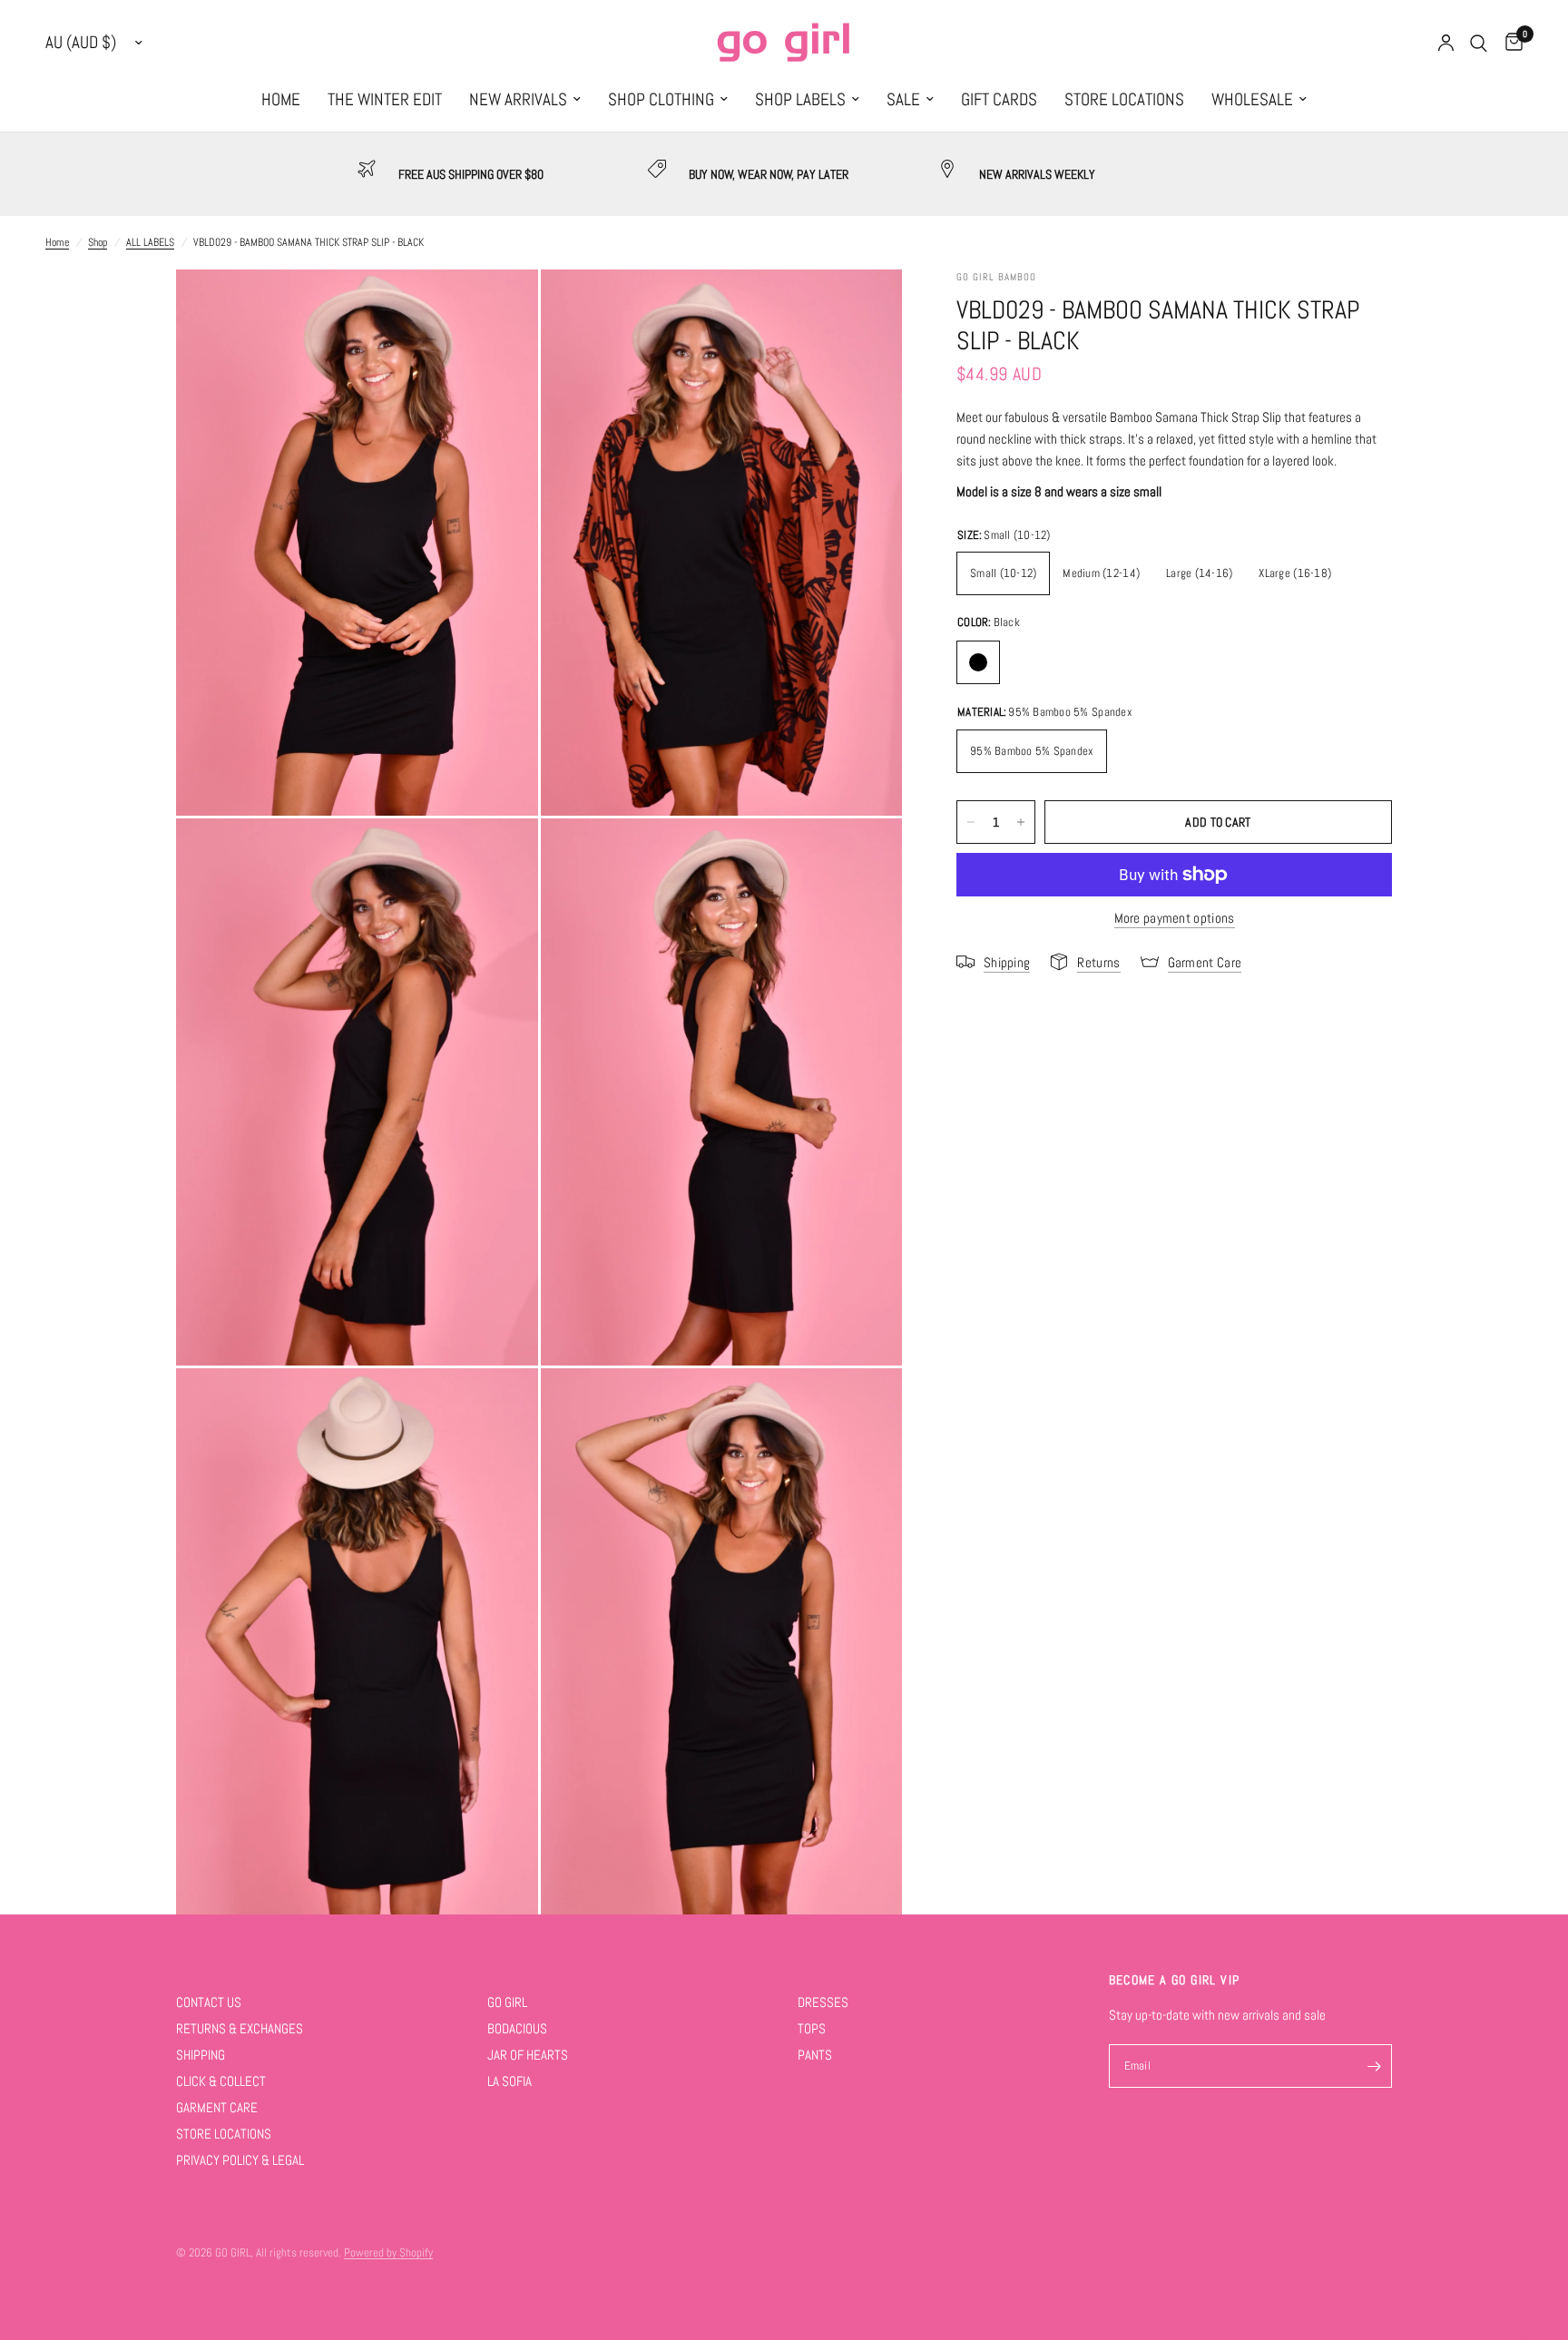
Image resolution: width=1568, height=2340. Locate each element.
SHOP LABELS (800, 100)
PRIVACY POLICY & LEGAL (240, 2160)
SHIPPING (201, 2055)
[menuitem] (281, 100)
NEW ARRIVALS (518, 100)
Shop (98, 242)
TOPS (812, 2028)
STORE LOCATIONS (1124, 100)
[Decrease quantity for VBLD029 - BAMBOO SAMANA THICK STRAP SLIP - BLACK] (971, 822)
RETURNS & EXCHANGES (240, 2028)
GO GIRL (507, 2002)
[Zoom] (500, 308)
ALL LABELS (150, 242)
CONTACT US (209, 2002)
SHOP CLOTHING (661, 100)
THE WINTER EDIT (385, 100)
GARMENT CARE (217, 2107)
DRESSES (823, 2002)
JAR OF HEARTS (528, 2055)
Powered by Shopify (388, 2252)
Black (978, 662)
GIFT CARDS (999, 100)
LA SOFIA (510, 2081)
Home (57, 242)
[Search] (1479, 43)
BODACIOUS (517, 2028)
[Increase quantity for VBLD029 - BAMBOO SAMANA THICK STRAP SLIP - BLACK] (1021, 822)
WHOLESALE (1252, 100)
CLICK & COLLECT (221, 2081)
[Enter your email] (1374, 2066)
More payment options (1175, 918)
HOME (281, 100)
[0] (1509, 43)
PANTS (815, 2055)
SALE (903, 100)
